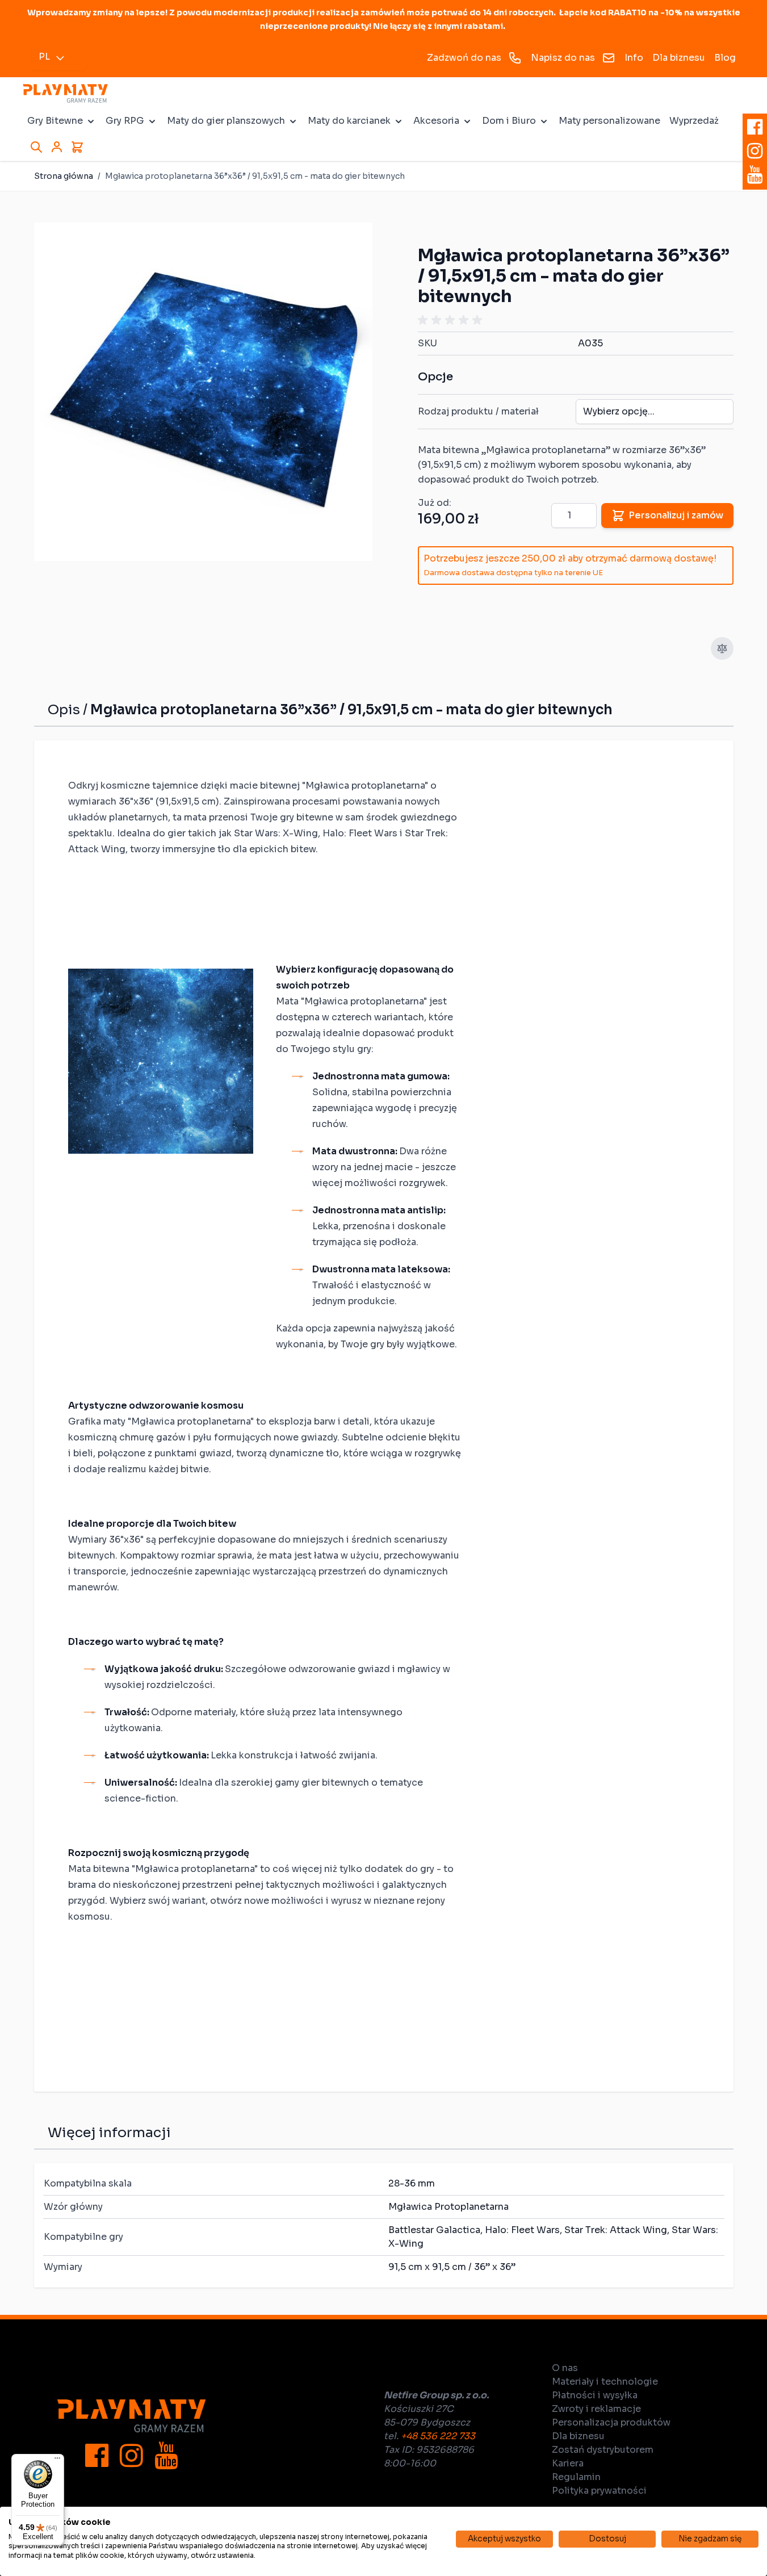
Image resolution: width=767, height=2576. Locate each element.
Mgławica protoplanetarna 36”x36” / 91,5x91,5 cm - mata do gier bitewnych (255, 176)
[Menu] (57, 2461)
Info (634, 58)
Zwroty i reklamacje (596, 2409)
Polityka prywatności (599, 2491)
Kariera (568, 2463)
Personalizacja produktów (611, 2422)
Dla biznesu (679, 58)
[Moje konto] (57, 147)
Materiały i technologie (605, 2382)
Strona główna (64, 176)
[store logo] (65, 93)
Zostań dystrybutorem (603, 2450)
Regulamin (576, 2477)
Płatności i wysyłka (595, 2395)
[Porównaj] (722, 648)
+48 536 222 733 (438, 2436)
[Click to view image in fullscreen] (203, 392)
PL (44, 56)
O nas (565, 2368)
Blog (725, 58)
